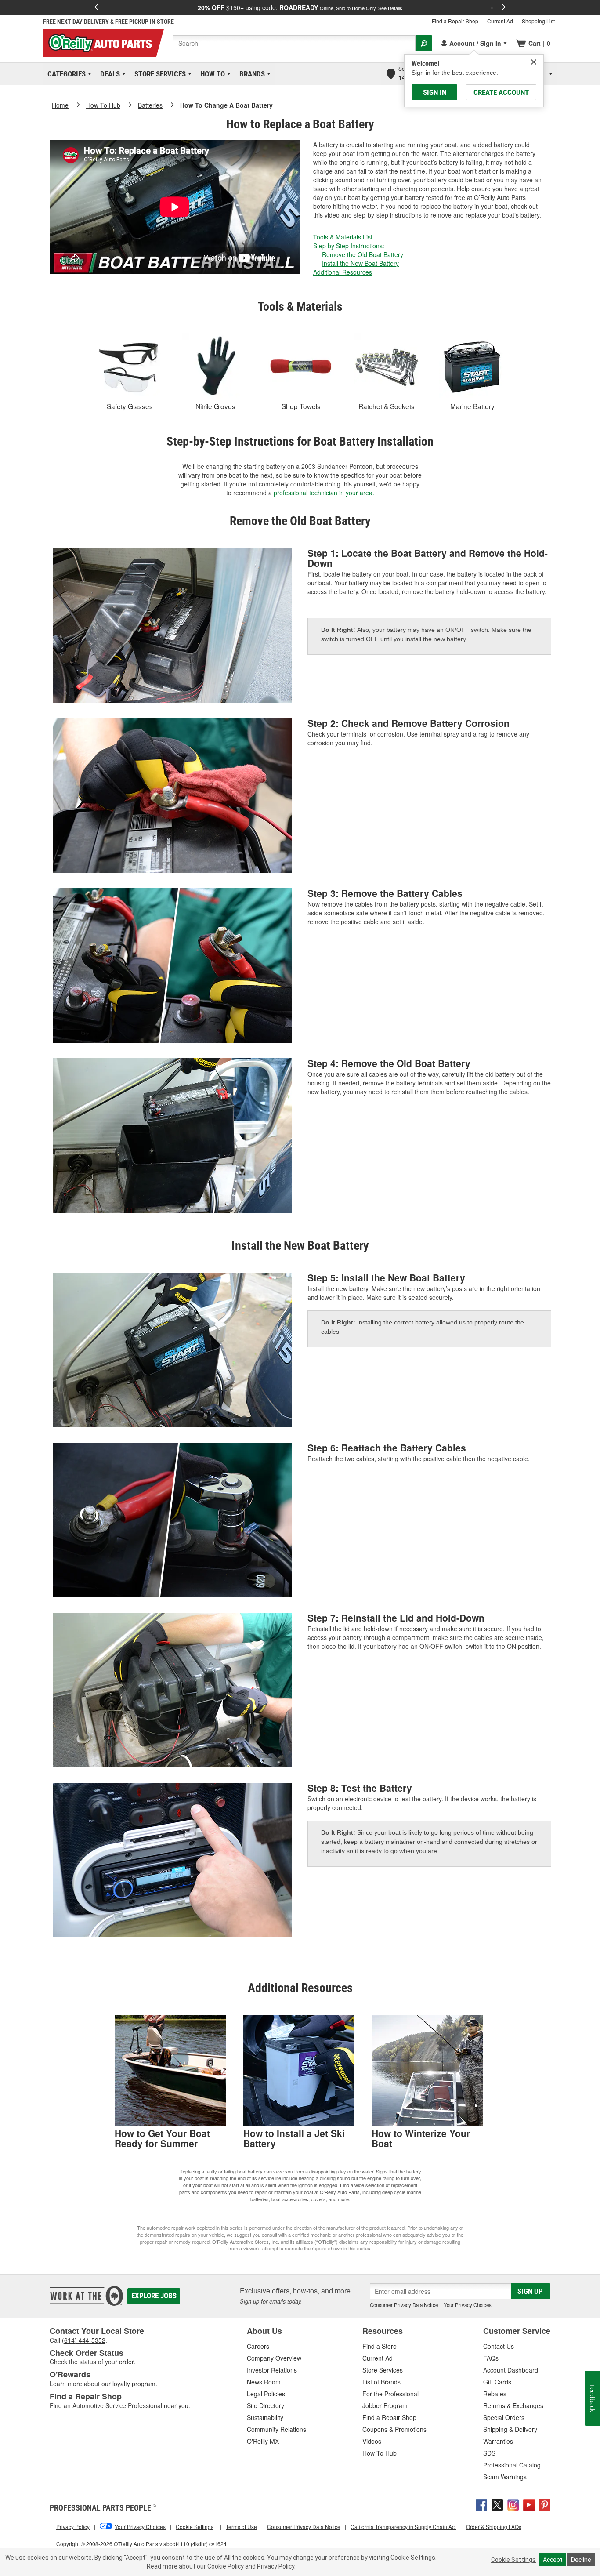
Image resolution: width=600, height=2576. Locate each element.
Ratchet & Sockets (387, 406)
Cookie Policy (226, 2566)
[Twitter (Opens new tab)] (497, 2503)
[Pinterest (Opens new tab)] (545, 2503)
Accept (553, 2560)
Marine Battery (472, 406)
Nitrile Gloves (215, 406)
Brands (251, 74)
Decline (581, 2560)
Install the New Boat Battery (360, 263)
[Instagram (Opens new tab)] (513, 2503)
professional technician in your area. (324, 493)
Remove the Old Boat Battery (363, 254)
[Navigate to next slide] (504, 7)
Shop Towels (301, 406)
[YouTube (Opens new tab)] (529, 2503)
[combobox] (294, 43)
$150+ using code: (300, 7)
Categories (65, 74)
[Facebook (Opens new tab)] (481, 2503)
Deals (108, 74)
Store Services (159, 74)
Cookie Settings (513, 2560)
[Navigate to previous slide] (96, 7)
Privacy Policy (276, 2566)
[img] (534, 62)
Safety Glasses (130, 406)
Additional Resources (343, 272)
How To (211, 74)
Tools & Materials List (343, 237)
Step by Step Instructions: (349, 246)
